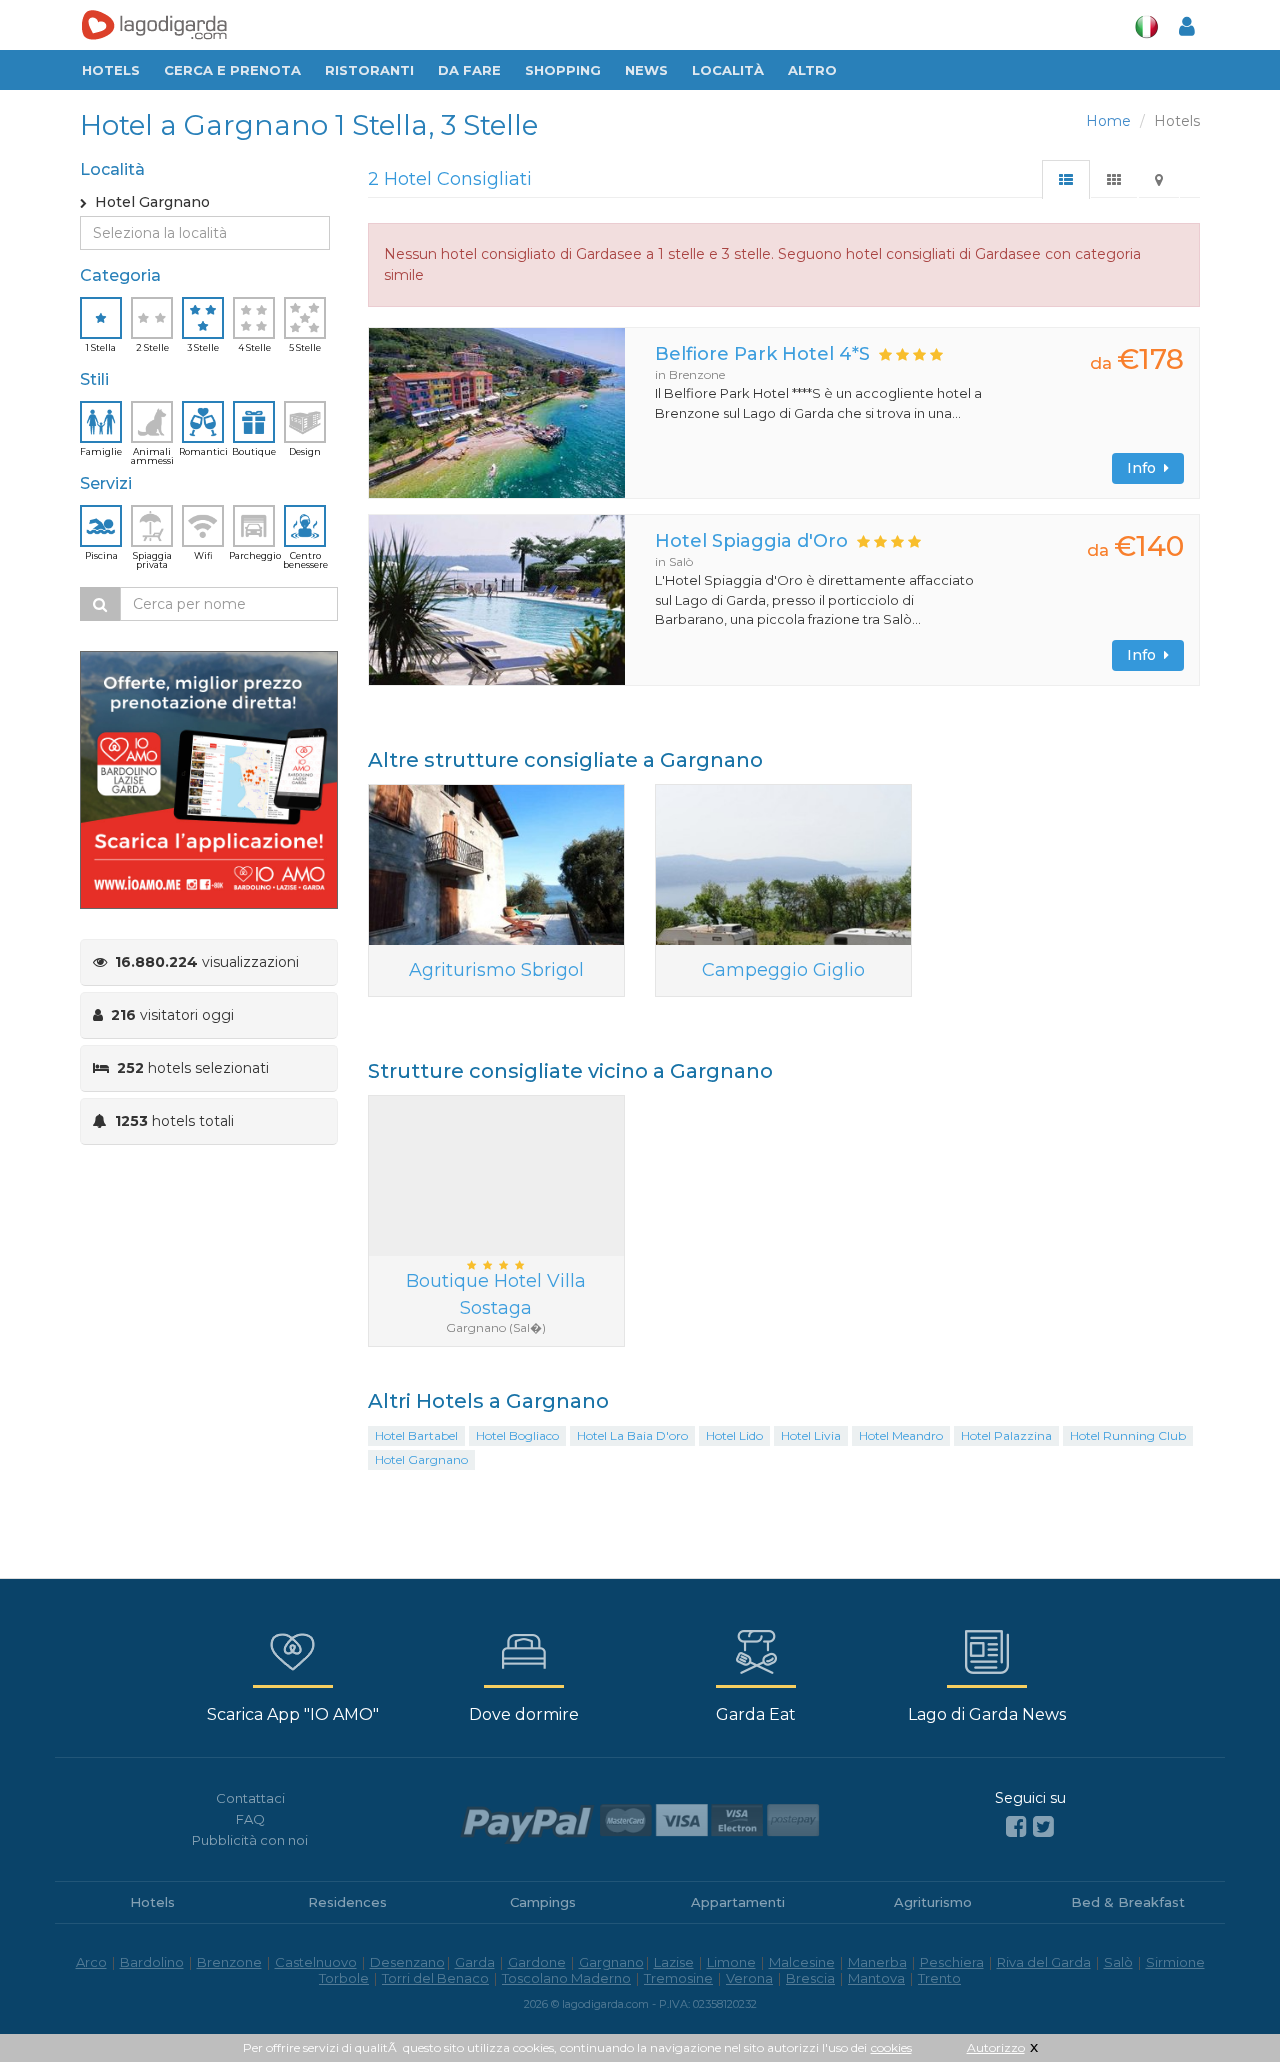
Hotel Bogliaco (517, 1435)
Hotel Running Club (1128, 1435)
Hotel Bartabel (416, 1435)
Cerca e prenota (232, 70)
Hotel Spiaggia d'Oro (751, 541)
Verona (749, 1978)
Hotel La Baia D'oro (632, 1435)
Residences (347, 1902)
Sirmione (1175, 1962)
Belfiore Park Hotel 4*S (762, 354)
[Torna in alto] (1224, 2006)
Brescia (810, 1978)
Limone (731, 1962)
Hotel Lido (734, 1435)
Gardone (537, 1962)
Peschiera (952, 1962)
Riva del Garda (1044, 1962)
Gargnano (611, 1962)
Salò (1118, 1962)
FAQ (250, 1819)
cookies (891, 2047)
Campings (543, 1902)
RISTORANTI (369, 70)
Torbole (344, 1978)
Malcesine (802, 1962)
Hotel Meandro (901, 1435)
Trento (939, 1978)
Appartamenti (738, 1902)
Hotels (111, 70)
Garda (475, 1962)
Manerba (877, 1962)
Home (1108, 121)
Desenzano (407, 1962)
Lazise (674, 1962)
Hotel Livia (811, 1435)
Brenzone (229, 1962)
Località (728, 70)
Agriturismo (933, 1902)
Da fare (469, 70)
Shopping (563, 70)
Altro (812, 70)
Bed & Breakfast (1128, 1902)
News (646, 70)
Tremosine (678, 1978)
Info (1145, 468)
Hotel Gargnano (421, 1459)
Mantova (876, 1978)
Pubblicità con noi (250, 1840)
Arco (91, 1962)
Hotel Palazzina (1006, 1435)
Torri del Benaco (435, 1978)
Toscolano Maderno (566, 1978)
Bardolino (152, 1962)
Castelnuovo (316, 1962)
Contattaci (250, 1798)
